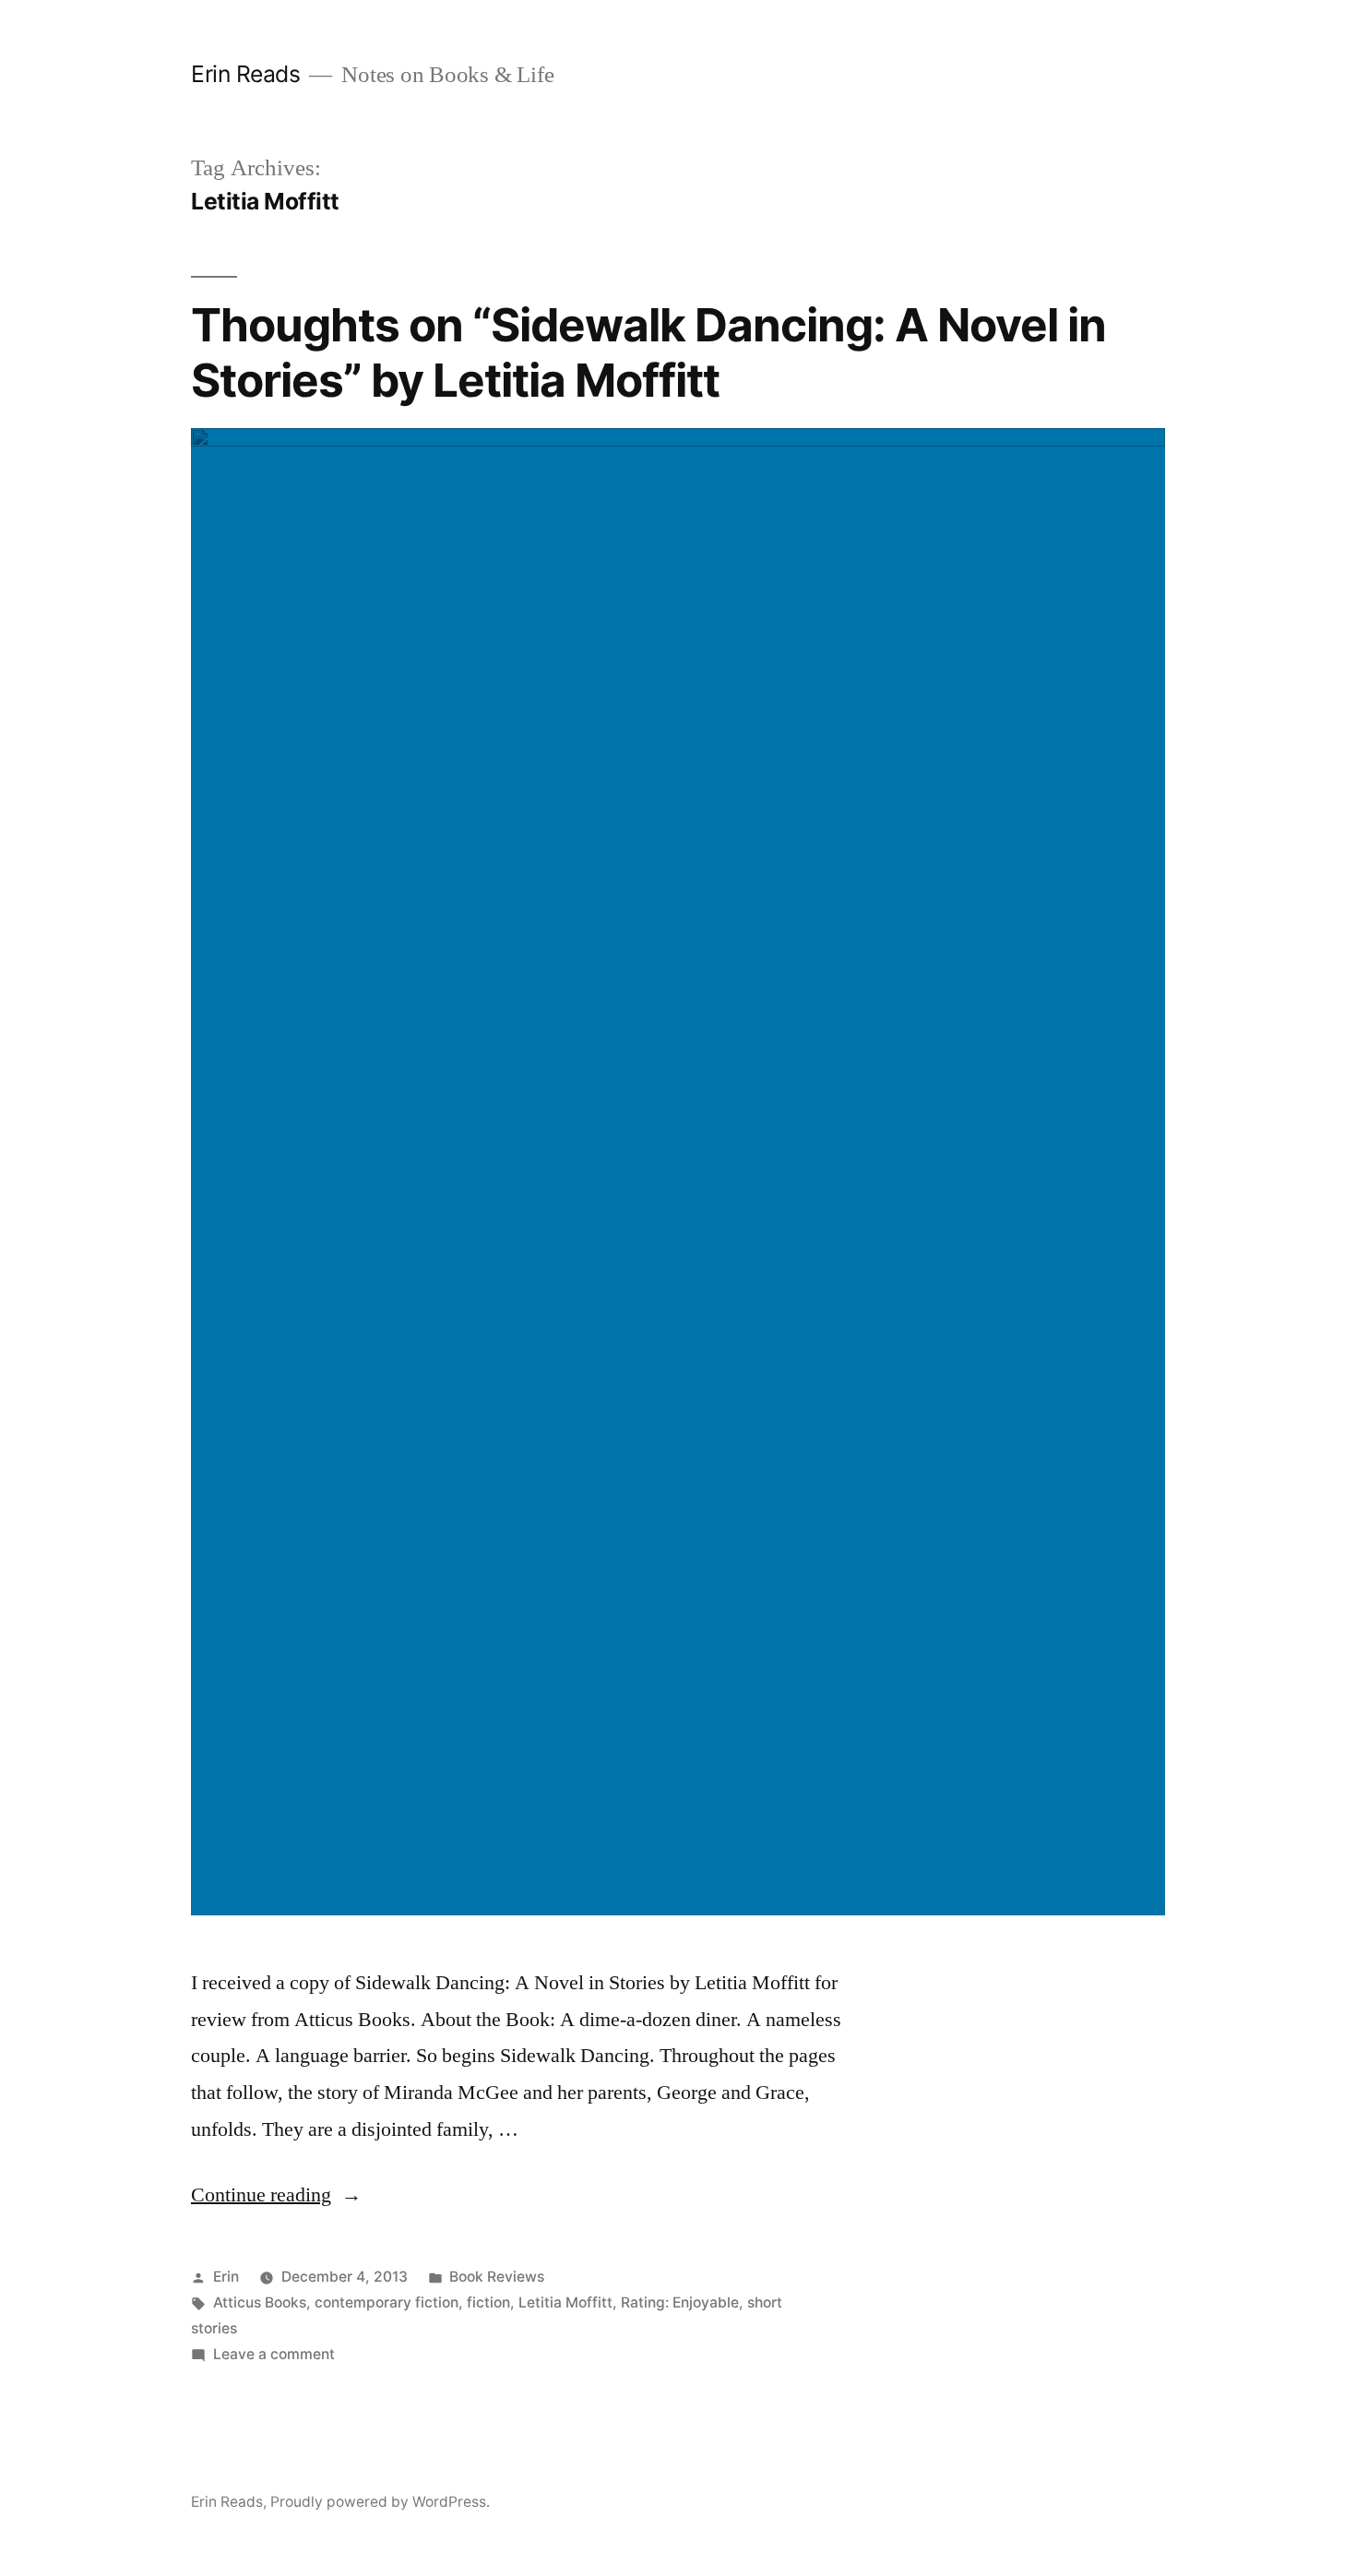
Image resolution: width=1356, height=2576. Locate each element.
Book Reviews (497, 2277)
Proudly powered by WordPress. (380, 2502)
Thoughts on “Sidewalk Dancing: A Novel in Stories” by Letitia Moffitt (648, 352)
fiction (488, 2302)
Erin (226, 2277)
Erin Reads (245, 74)
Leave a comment (274, 2354)
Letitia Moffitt (565, 2302)
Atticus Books (260, 2302)
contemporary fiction (387, 2302)
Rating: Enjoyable (680, 2302)
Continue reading (276, 2195)
